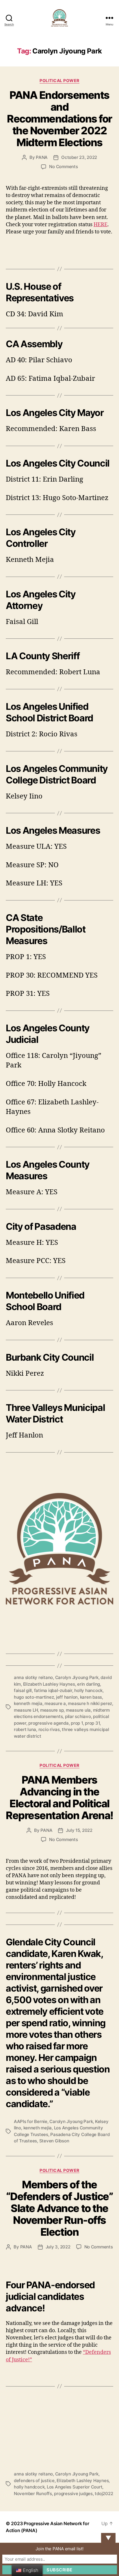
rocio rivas (49, 1729)
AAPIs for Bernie (31, 2121)
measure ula (78, 1710)
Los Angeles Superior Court (75, 2487)
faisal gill (23, 1690)
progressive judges (73, 2494)
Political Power (59, 80)
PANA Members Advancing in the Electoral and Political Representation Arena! (59, 1798)
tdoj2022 (104, 2494)
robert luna (25, 1729)
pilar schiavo (78, 1716)
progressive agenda (48, 1723)
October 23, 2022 (79, 157)
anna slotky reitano (33, 1677)
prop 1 (77, 1723)
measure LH (26, 1710)
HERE (101, 225)
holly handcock (29, 2487)
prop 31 (92, 1723)
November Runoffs (33, 2494)
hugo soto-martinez (34, 1697)
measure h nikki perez (90, 1703)
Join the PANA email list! (59, 2549)
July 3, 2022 (58, 2247)
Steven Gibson (54, 2141)
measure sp (52, 1710)
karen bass (91, 1697)
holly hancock (88, 1690)
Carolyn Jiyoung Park (77, 1677)
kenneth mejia (28, 1703)
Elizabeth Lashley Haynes (49, 1684)
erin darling (89, 1684)
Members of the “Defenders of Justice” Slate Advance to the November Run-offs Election (59, 2208)
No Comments (63, 167)
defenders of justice (34, 2481)
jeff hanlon (67, 1697)
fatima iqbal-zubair (53, 1690)
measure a (55, 1703)
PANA (42, 157)
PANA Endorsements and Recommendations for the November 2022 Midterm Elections (59, 119)
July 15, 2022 (79, 1830)
